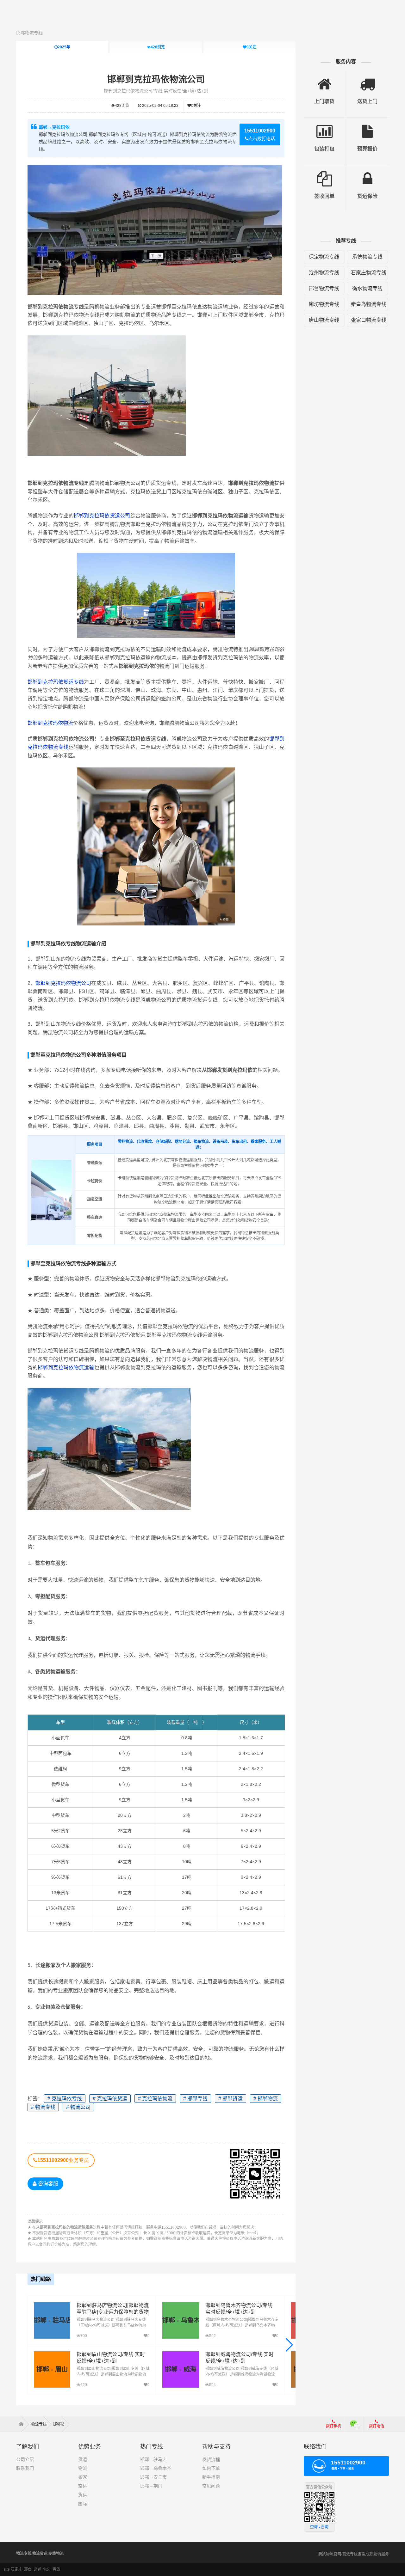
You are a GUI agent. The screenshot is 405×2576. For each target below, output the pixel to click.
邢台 (28, 2569)
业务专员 (63, 2160)
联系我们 (25, 2468)
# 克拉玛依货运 (110, 2099)
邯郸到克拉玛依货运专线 (56, 682)
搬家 (83, 2477)
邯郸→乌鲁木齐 (156, 2468)
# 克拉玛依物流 (155, 2099)
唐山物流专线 (324, 320)
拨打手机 (333, 2426)
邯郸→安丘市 (153, 2477)
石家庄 (16, 2569)
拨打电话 (377, 2426)
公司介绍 (25, 2459)
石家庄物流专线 (369, 273)
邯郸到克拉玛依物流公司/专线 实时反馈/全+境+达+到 (156, 91)
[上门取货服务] (324, 79)
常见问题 (211, 2486)
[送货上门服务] (368, 79)
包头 (47, 2569)
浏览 (158, 47)
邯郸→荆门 (151, 2486)
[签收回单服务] (324, 174)
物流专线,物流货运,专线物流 (40, 2554)
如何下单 (211, 2468)
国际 (83, 2504)
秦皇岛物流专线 (369, 304)
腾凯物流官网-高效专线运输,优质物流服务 (354, 2554)
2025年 (64, 47)
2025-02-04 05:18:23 (160, 106)
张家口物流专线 (369, 320)
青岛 (56, 2569)
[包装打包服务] (324, 127)
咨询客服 (47, 2184)
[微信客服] (355, 2424)
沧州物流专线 (324, 273)
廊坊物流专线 (324, 304)
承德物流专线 (367, 257)
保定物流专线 (324, 257)
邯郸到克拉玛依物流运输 (66, 1367)
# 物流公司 (78, 2107)
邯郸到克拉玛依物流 (50, 723)
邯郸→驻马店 (153, 2459)
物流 (83, 2468)
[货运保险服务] (368, 174)
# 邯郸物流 (266, 2099)
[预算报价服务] (368, 127)
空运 (83, 2486)
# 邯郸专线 (195, 2099)
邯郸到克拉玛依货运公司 (102, 516)
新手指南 (211, 2477)
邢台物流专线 (324, 288)
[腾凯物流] (23, 2424)
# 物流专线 (43, 2107)
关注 (251, 47)
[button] (289, 2345)
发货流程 (211, 2459)
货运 (83, 2459)
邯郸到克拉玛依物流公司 (156, 79)
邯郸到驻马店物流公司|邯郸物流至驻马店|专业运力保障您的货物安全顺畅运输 (113, 2312)
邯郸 (37, 2569)
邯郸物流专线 (29, 33)
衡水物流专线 (367, 288)
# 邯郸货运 (231, 2099)
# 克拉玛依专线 (65, 2099)
